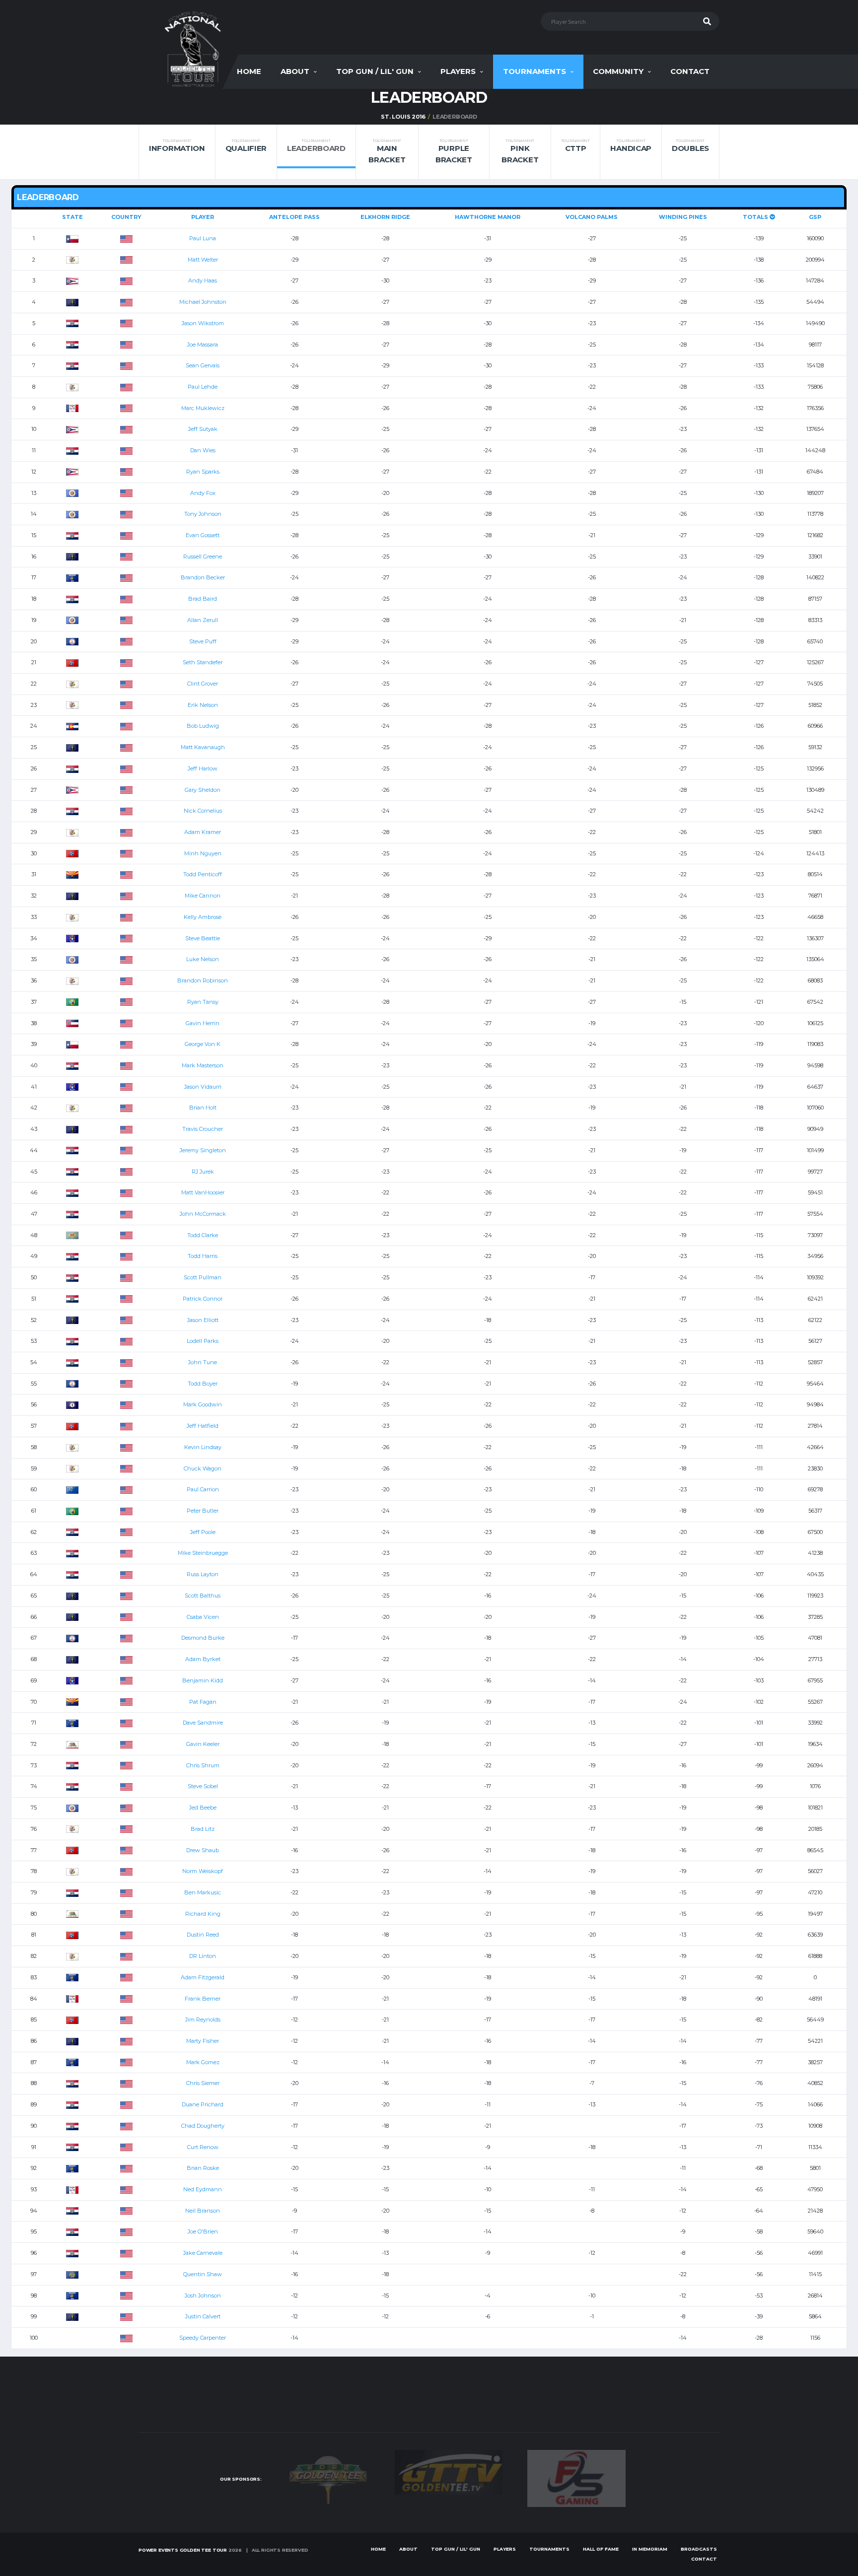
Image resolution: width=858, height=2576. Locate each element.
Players (458, 71)
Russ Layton (203, 1574)
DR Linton (203, 1956)
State (72, 217)
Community (618, 71)
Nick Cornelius (203, 811)
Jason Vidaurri (203, 1087)
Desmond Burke (203, 1638)
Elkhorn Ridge (385, 217)
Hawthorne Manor (488, 217)
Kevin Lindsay (203, 1447)
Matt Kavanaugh (203, 747)
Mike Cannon (203, 896)
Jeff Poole (203, 1532)
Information (177, 146)
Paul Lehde (203, 387)
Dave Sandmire (203, 1723)
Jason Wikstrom (203, 323)
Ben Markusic (203, 1892)
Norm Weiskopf (203, 1871)
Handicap (631, 146)
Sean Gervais (203, 365)
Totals (756, 217)
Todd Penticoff (203, 874)
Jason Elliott (203, 1320)
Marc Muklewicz (203, 408)
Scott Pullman (203, 1277)
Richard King (203, 1914)
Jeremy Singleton (203, 1150)
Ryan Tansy (203, 1002)
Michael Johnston (203, 302)
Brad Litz (203, 1829)
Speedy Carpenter (203, 2338)
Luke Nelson (203, 959)
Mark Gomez (203, 2062)
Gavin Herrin (203, 1023)
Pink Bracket (520, 151)
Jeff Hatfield (203, 1426)
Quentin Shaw (203, 2274)
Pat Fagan (203, 1702)
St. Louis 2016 (403, 117)
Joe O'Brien (203, 2231)
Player (203, 217)
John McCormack (203, 1214)
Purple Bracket (454, 151)
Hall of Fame (601, 2549)
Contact (690, 71)
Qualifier (246, 146)
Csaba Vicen (203, 1617)
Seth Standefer (203, 662)
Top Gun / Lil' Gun (375, 71)
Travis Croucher (203, 1129)
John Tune (203, 1362)
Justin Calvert (203, 2316)
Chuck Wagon (203, 1468)
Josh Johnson (203, 2296)
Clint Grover (203, 684)
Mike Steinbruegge (203, 1553)
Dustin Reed (203, 1935)
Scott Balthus (203, 1596)
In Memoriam (650, 2549)
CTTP (575, 146)
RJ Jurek (203, 1172)
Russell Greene (203, 557)
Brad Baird (203, 599)
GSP (815, 217)
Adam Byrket (203, 1659)
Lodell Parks (203, 1341)
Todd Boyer (203, 1384)
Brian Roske (203, 2168)
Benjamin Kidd (203, 1680)
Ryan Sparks (203, 472)
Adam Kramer (203, 832)
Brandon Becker (203, 577)
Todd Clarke (203, 1235)
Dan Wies (203, 450)
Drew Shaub (203, 1850)
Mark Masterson (203, 1065)
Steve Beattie (203, 938)
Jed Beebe (203, 1808)
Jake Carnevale (203, 2253)
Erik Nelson (203, 705)
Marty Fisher (203, 2041)
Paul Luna (203, 238)
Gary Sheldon (203, 790)
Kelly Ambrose (203, 917)
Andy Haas (203, 280)
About (295, 71)
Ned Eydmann (203, 2189)
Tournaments (535, 71)
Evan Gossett (203, 535)
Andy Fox (203, 493)
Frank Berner (203, 1999)
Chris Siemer (203, 2083)
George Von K (203, 1044)
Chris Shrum (203, 1765)
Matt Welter (203, 260)
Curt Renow (203, 2147)
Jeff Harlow (203, 768)
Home (249, 71)
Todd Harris (203, 1256)
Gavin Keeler (203, 1744)
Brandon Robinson (203, 980)
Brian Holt (203, 1108)
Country (126, 217)
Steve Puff (203, 641)
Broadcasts (699, 2549)
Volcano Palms (592, 217)
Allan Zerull (203, 620)
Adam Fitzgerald (203, 1977)
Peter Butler (203, 1511)
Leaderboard (316, 146)
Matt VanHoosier (203, 1192)
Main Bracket (387, 151)
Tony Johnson (203, 514)
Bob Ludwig (203, 726)
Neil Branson (203, 2211)
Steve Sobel (203, 1786)
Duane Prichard (203, 2104)
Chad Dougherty (203, 2126)
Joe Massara (203, 345)
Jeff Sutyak (203, 429)
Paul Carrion (203, 1489)
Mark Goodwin (203, 1404)
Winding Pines (683, 217)
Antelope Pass (294, 217)
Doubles (690, 146)
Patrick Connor (203, 1299)
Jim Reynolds (203, 2019)
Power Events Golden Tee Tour (183, 2550)
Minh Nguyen (203, 853)
